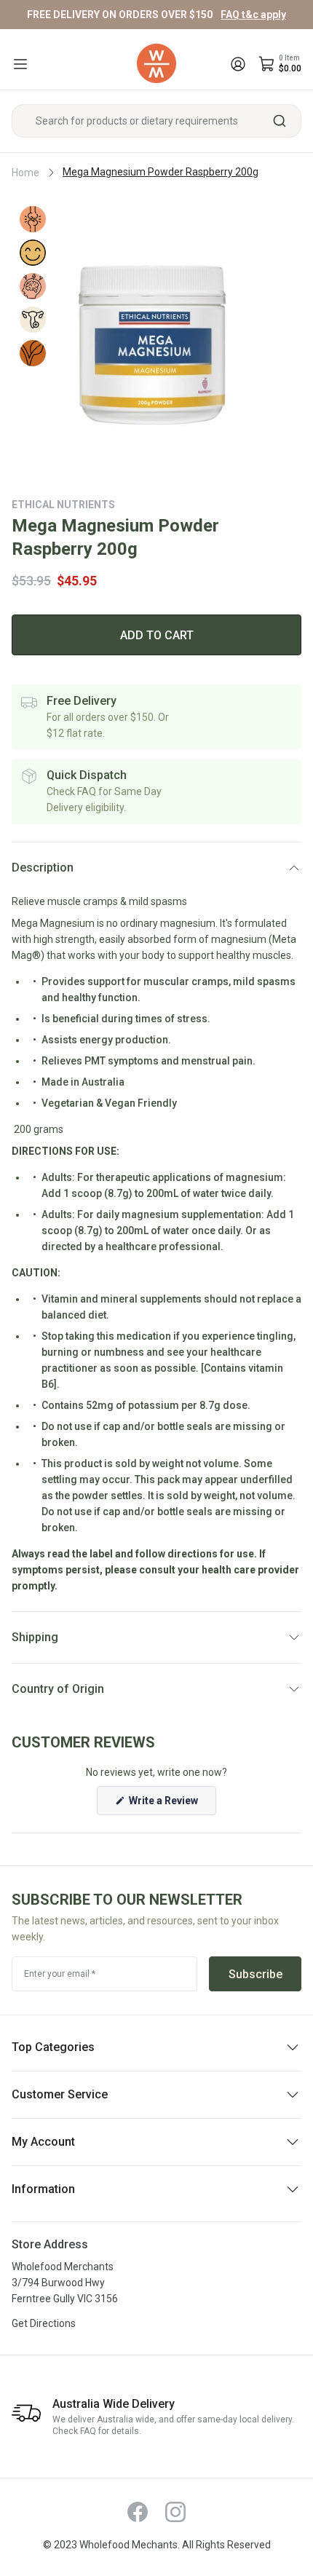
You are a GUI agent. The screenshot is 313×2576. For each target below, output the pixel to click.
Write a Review (171, 1805)
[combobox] (156, 121)
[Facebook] (138, 2512)
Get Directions (44, 2323)
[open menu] (20, 64)
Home (25, 173)
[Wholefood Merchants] (156, 64)
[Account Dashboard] (238, 64)
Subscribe (255, 1974)
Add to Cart (157, 635)
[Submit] (285, 121)
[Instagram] (175, 2512)
